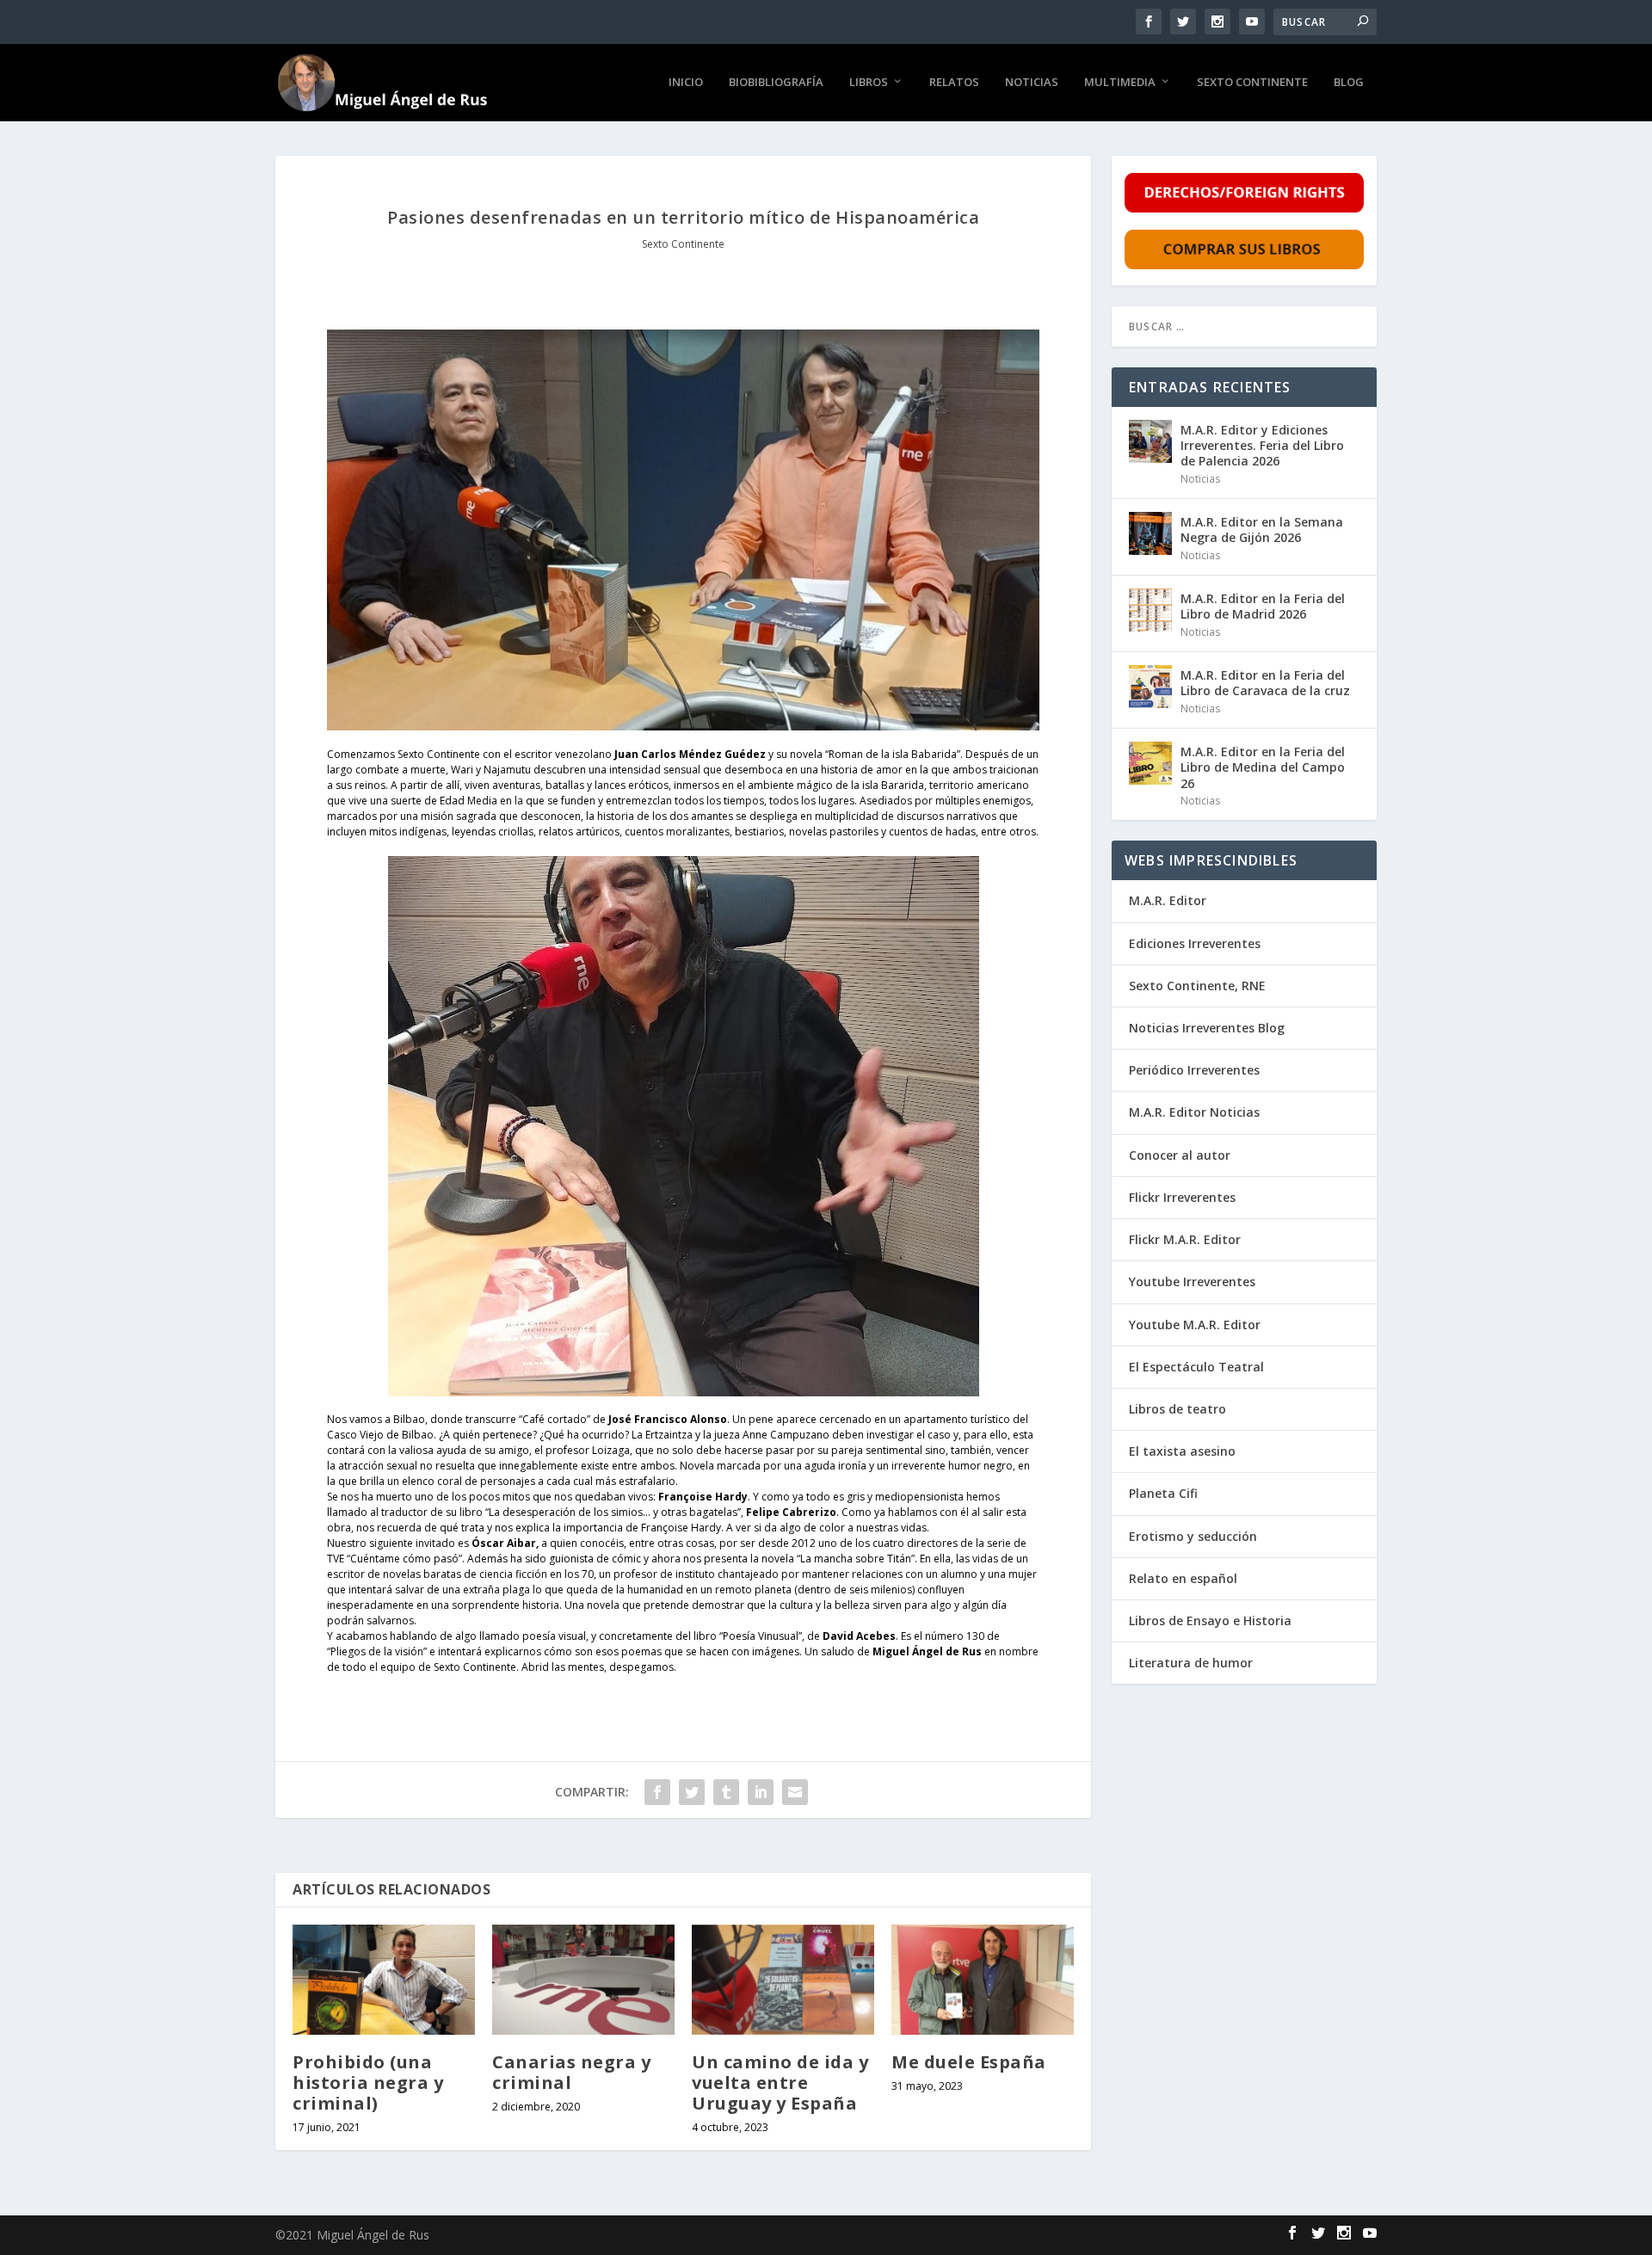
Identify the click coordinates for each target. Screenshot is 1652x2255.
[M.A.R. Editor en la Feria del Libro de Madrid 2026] (1150, 610)
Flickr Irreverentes (1182, 1197)
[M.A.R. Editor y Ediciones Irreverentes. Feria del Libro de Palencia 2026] (1150, 441)
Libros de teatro (1177, 1409)
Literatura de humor (1191, 1663)
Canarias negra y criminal (571, 2072)
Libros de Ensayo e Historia (1210, 1620)
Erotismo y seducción (1193, 1536)
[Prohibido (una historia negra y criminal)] (384, 1979)
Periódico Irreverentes (1194, 1070)
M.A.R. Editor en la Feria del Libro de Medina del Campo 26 (1263, 767)
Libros (869, 82)
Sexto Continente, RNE (1197, 986)
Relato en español (1183, 1578)
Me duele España (969, 2062)
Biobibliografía (776, 82)
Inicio (686, 82)
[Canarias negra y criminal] (583, 1979)
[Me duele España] (983, 1979)
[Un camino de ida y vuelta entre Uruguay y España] (783, 1979)
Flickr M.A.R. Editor (1185, 1239)
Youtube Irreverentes (1192, 1282)
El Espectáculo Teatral (1196, 1367)
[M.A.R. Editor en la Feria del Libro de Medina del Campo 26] (1150, 763)
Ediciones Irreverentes (1195, 943)
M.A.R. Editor (1168, 900)
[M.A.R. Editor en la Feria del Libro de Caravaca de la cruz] (1150, 687)
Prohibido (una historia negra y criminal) (368, 2082)
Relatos (954, 82)
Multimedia (1120, 82)
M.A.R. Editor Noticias (1194, 1112)
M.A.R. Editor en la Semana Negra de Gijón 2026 (1262, 530)
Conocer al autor (1180, 1155)
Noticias (1032, 82)
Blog (1349, 82)
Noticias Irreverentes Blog (1207, 1028)
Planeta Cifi (1163, 1493)
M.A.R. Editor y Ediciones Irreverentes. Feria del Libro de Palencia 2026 (1262, 445)
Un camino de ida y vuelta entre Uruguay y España (780, 2082)
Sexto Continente (1252, 82)
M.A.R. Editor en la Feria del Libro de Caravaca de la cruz (1265, 683)
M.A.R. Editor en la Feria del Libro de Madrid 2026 (1263, 606)
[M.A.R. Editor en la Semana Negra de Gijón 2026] (1150, 533)
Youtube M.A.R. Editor (1195, 1325)
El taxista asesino (1182, 1451)
